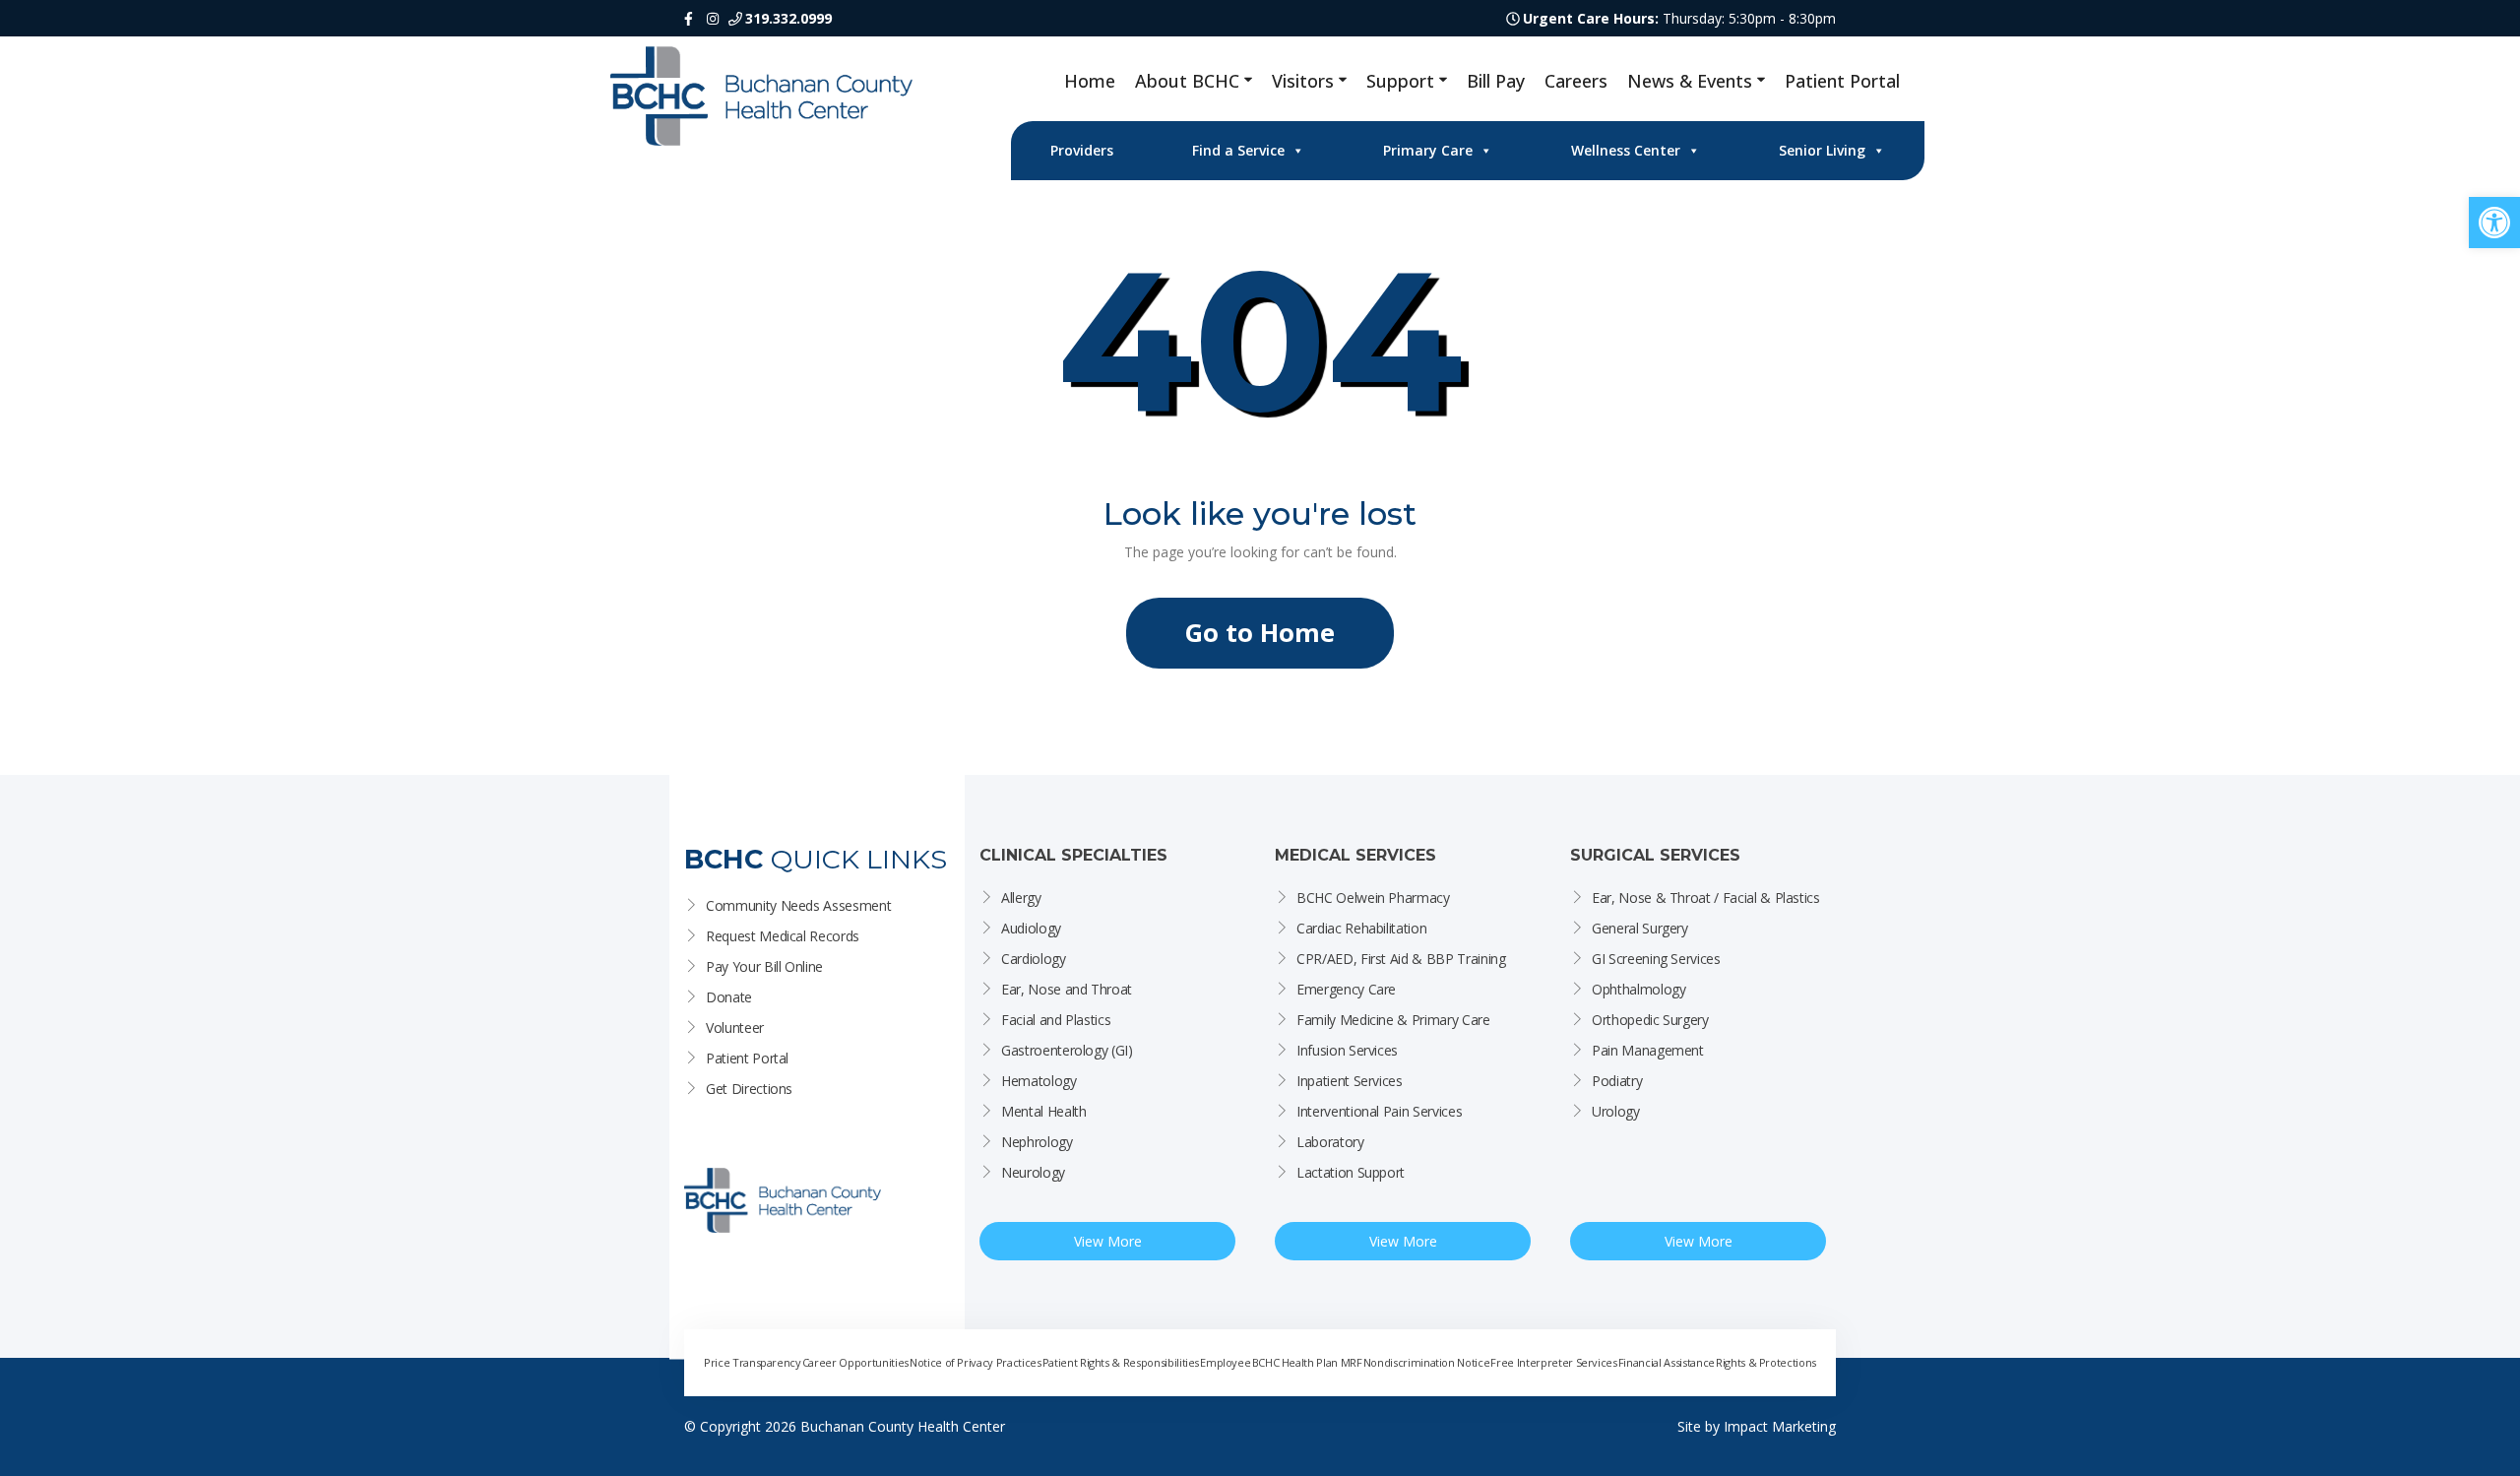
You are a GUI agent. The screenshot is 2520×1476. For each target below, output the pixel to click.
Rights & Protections (1766, 1362)
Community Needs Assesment (798, 905)
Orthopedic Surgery (1650, 1020)
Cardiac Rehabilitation (1361, 928)
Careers (1576, 81)
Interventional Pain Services (1379, 1111)
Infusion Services (1347, 1050)
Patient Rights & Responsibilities (1121, 1362)
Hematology (1039, 1081)
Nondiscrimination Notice (1427, 1362)
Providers (1082, 150)
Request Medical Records (783, 936)
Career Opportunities (855, 1362)
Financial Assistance (1667, 1362)
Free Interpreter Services (1553, 1362)
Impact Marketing (1780, 1426)
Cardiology (1034, 959)
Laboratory (1330, 1142)
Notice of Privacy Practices (976, 1362)
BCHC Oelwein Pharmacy (1373, 898)
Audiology (1031, 928)
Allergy (1021, 898)
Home (1090, 81)
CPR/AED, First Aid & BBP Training (1401, 959)
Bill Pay (1496, 81)
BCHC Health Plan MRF (1307, 1362)
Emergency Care (1346, 989)
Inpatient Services (1350, 1081)
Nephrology (1037, 1142)
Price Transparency (753, 1362)
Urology (1616, 1111)
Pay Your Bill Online (764, 966)
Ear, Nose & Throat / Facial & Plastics (1706, 898)
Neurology (1033, 1172)
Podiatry (1617, 1081)
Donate (729, 997)
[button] (2494, 223)
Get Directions (749, 1089)
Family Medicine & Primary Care (1393, 1020)
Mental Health (1043, 1111)
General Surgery (1640, 928)
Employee (1225, 1362)
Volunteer (735, 1027)
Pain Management (1648, 1050)
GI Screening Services (1656, 959)
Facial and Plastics (1056, 1020)
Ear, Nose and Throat (1067, 989)
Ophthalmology (1638, 989)
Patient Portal (1842, 81)
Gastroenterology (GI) (1067, 1050)
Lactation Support (1351, 1172)
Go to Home (1260, 633)
